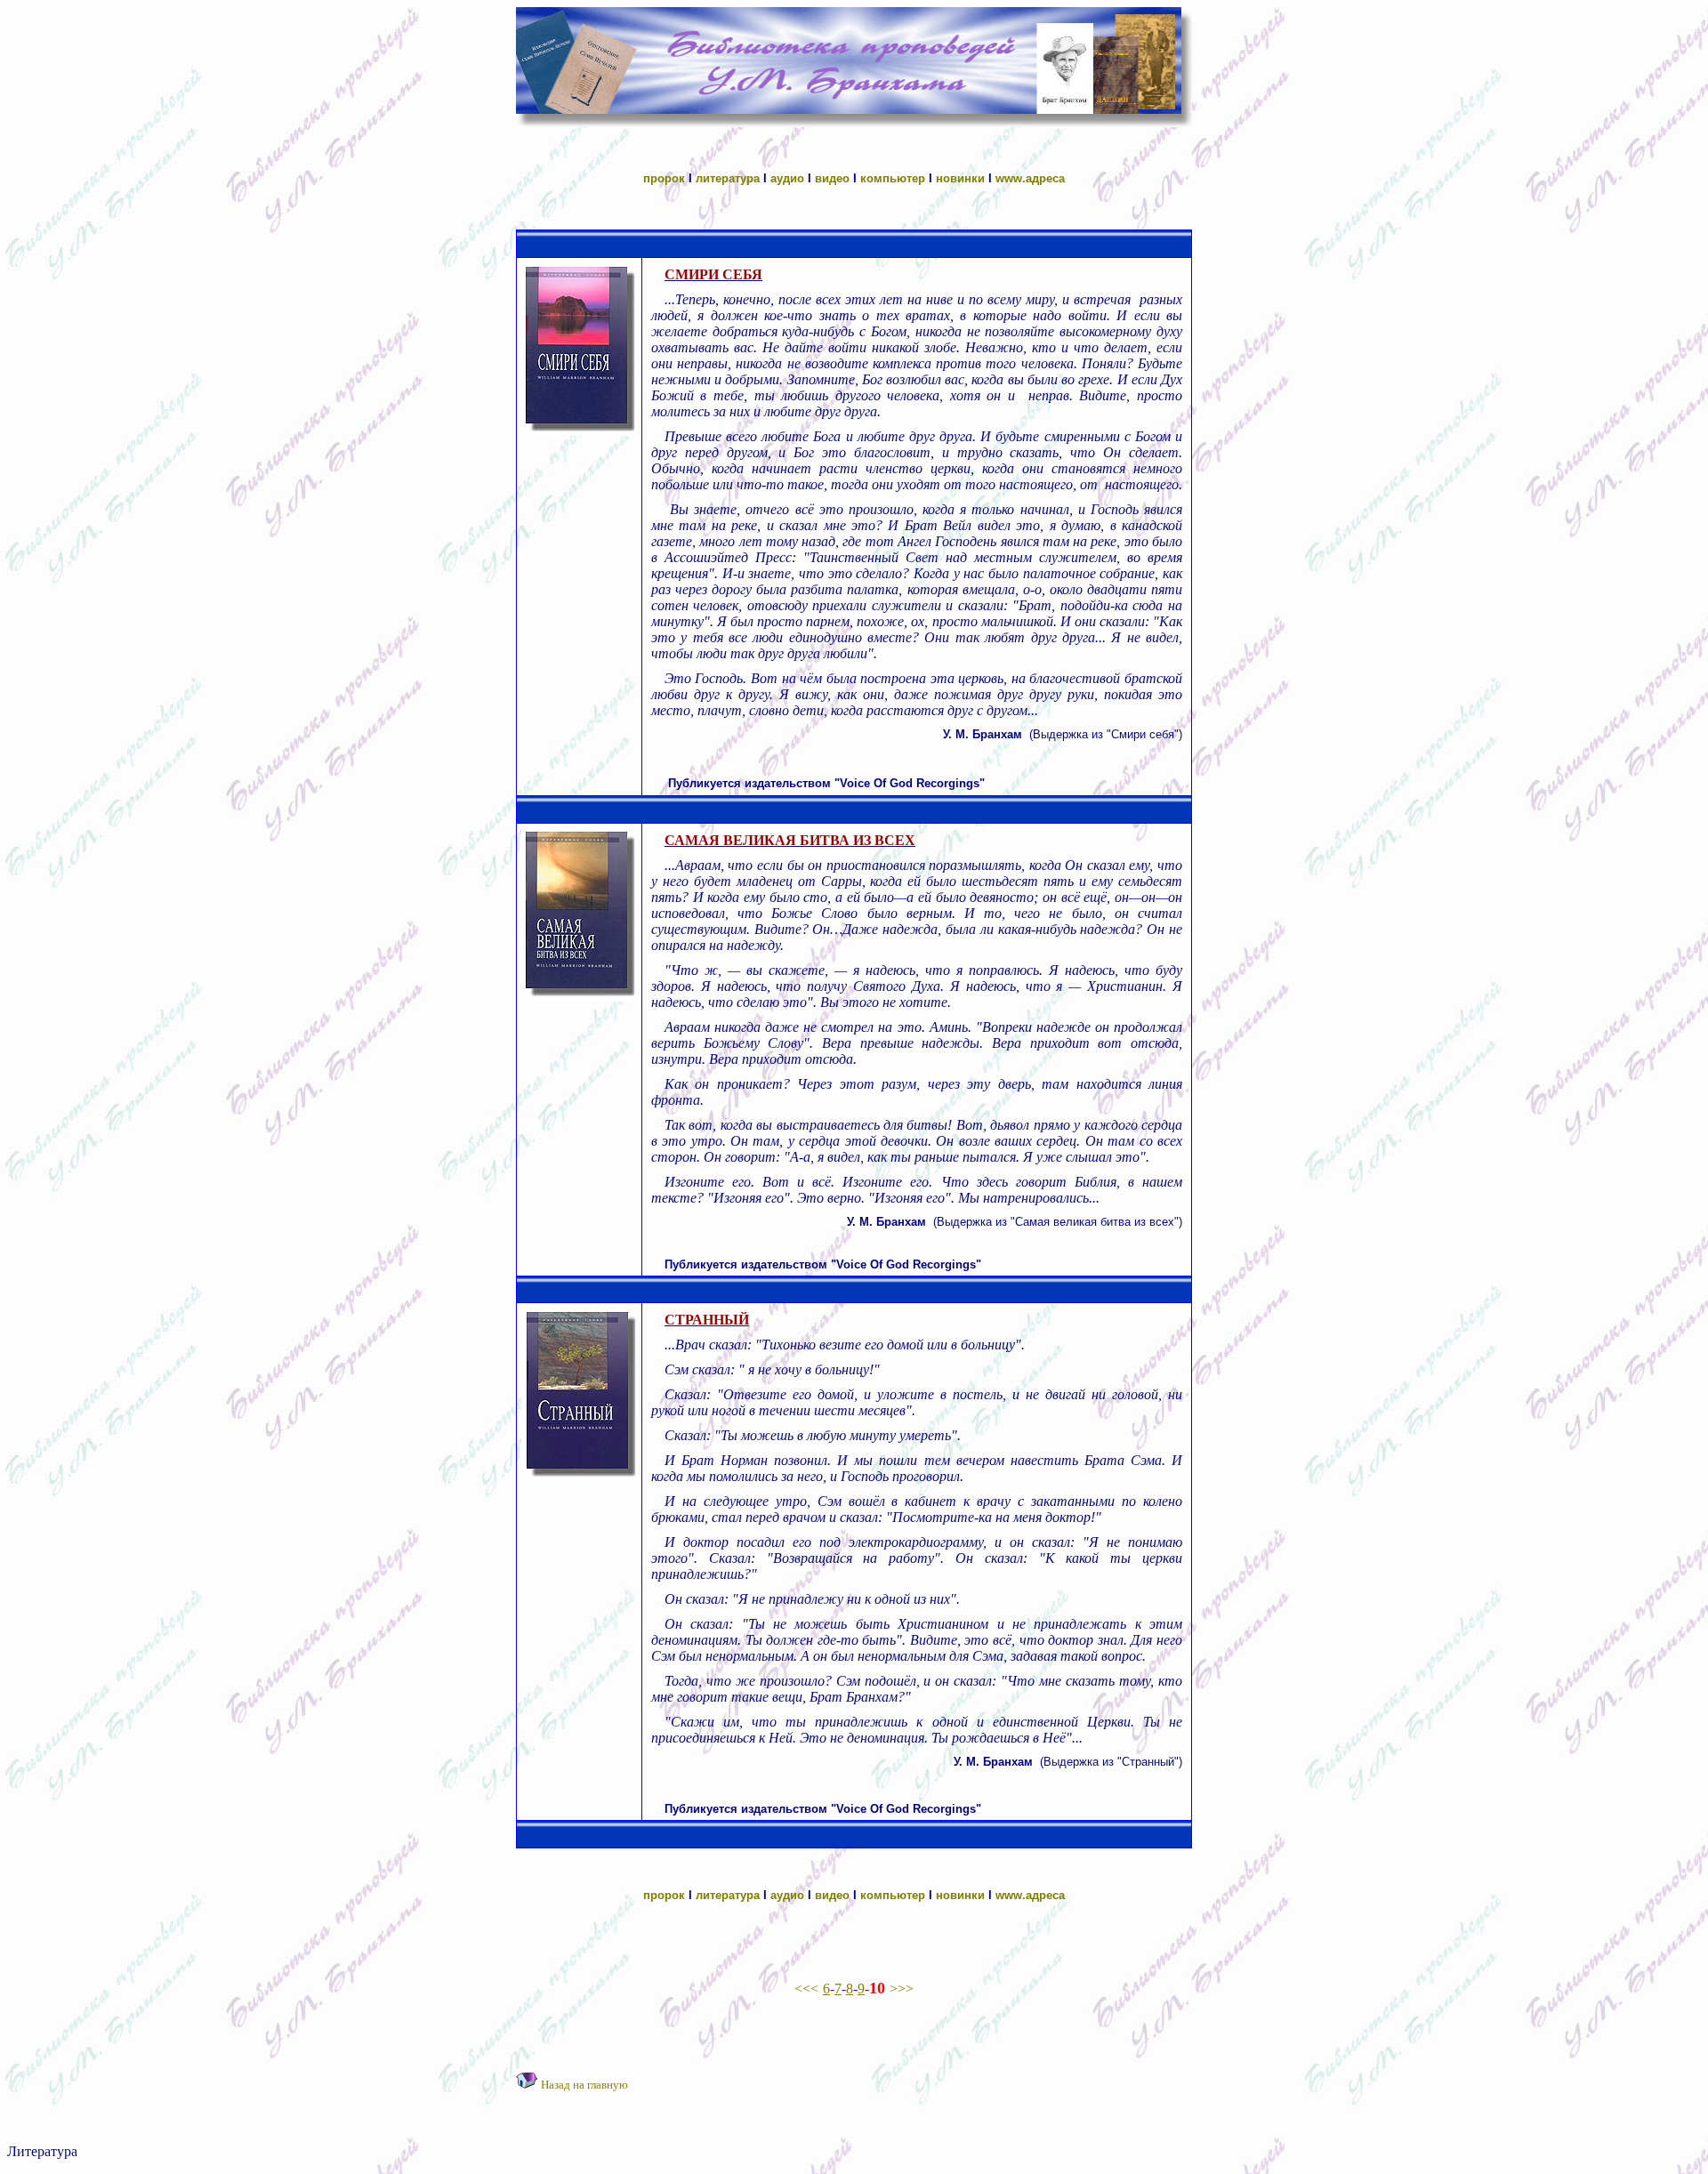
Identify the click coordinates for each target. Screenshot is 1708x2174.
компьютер (893, 178)
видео (832, 178)
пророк (664, 178)
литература (728, 178)
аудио (787, 178)
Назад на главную (584, 2085)
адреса (1045, 178)
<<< (806, 1989)
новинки (960, 178)
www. (1011, 178)
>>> (902, 1989)
